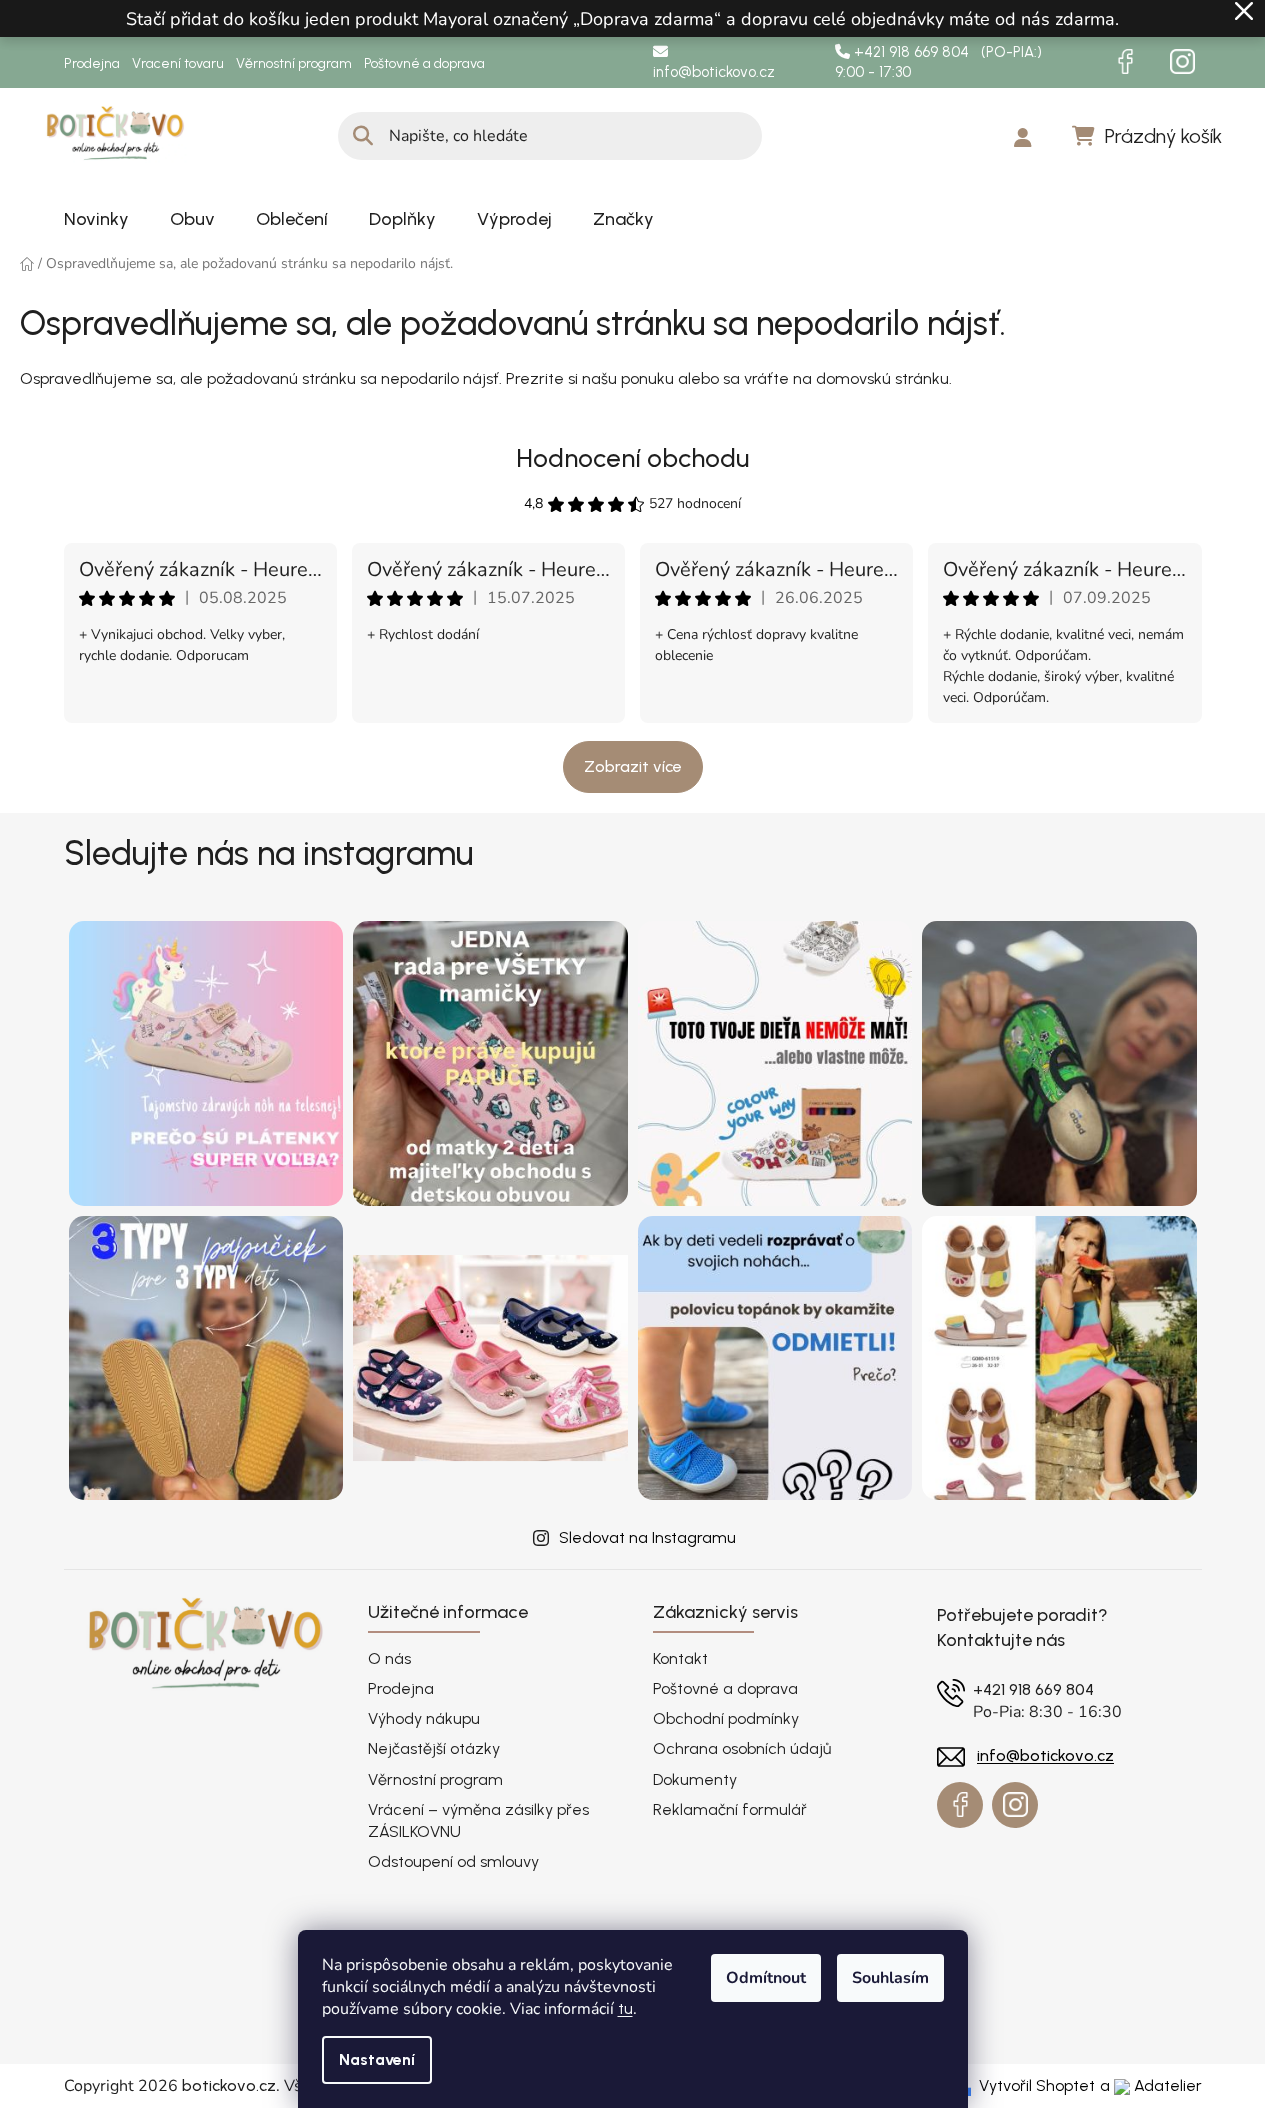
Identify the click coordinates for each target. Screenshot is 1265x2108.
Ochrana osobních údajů (742, 1748)
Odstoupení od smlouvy (453, 1861)
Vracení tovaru (178, 63)
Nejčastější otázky (434, 1748)
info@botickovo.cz (714, 72)
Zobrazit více (633, 766)
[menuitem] (96, 219)
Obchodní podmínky (726, 1718)
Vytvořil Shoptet (1037, 2085)
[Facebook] (1125, 62)
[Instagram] (1182, 62)
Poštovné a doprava (424, 63)
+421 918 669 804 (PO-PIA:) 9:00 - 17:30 (938, 62)
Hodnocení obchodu (632, 458)
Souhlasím (890, 1978)
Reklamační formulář (730, 1809)
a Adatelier (1151, 2085)
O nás (389, 1658)
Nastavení (377, 2059)
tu (625, 2008)
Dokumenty (695, 1779)
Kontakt (680, 1658)
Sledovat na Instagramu (647, 1537)
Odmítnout (766, 1978)
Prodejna (92, 63)
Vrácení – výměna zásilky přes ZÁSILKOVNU (478, 1820)
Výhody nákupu (424, 1718)
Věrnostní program (294, 63)
